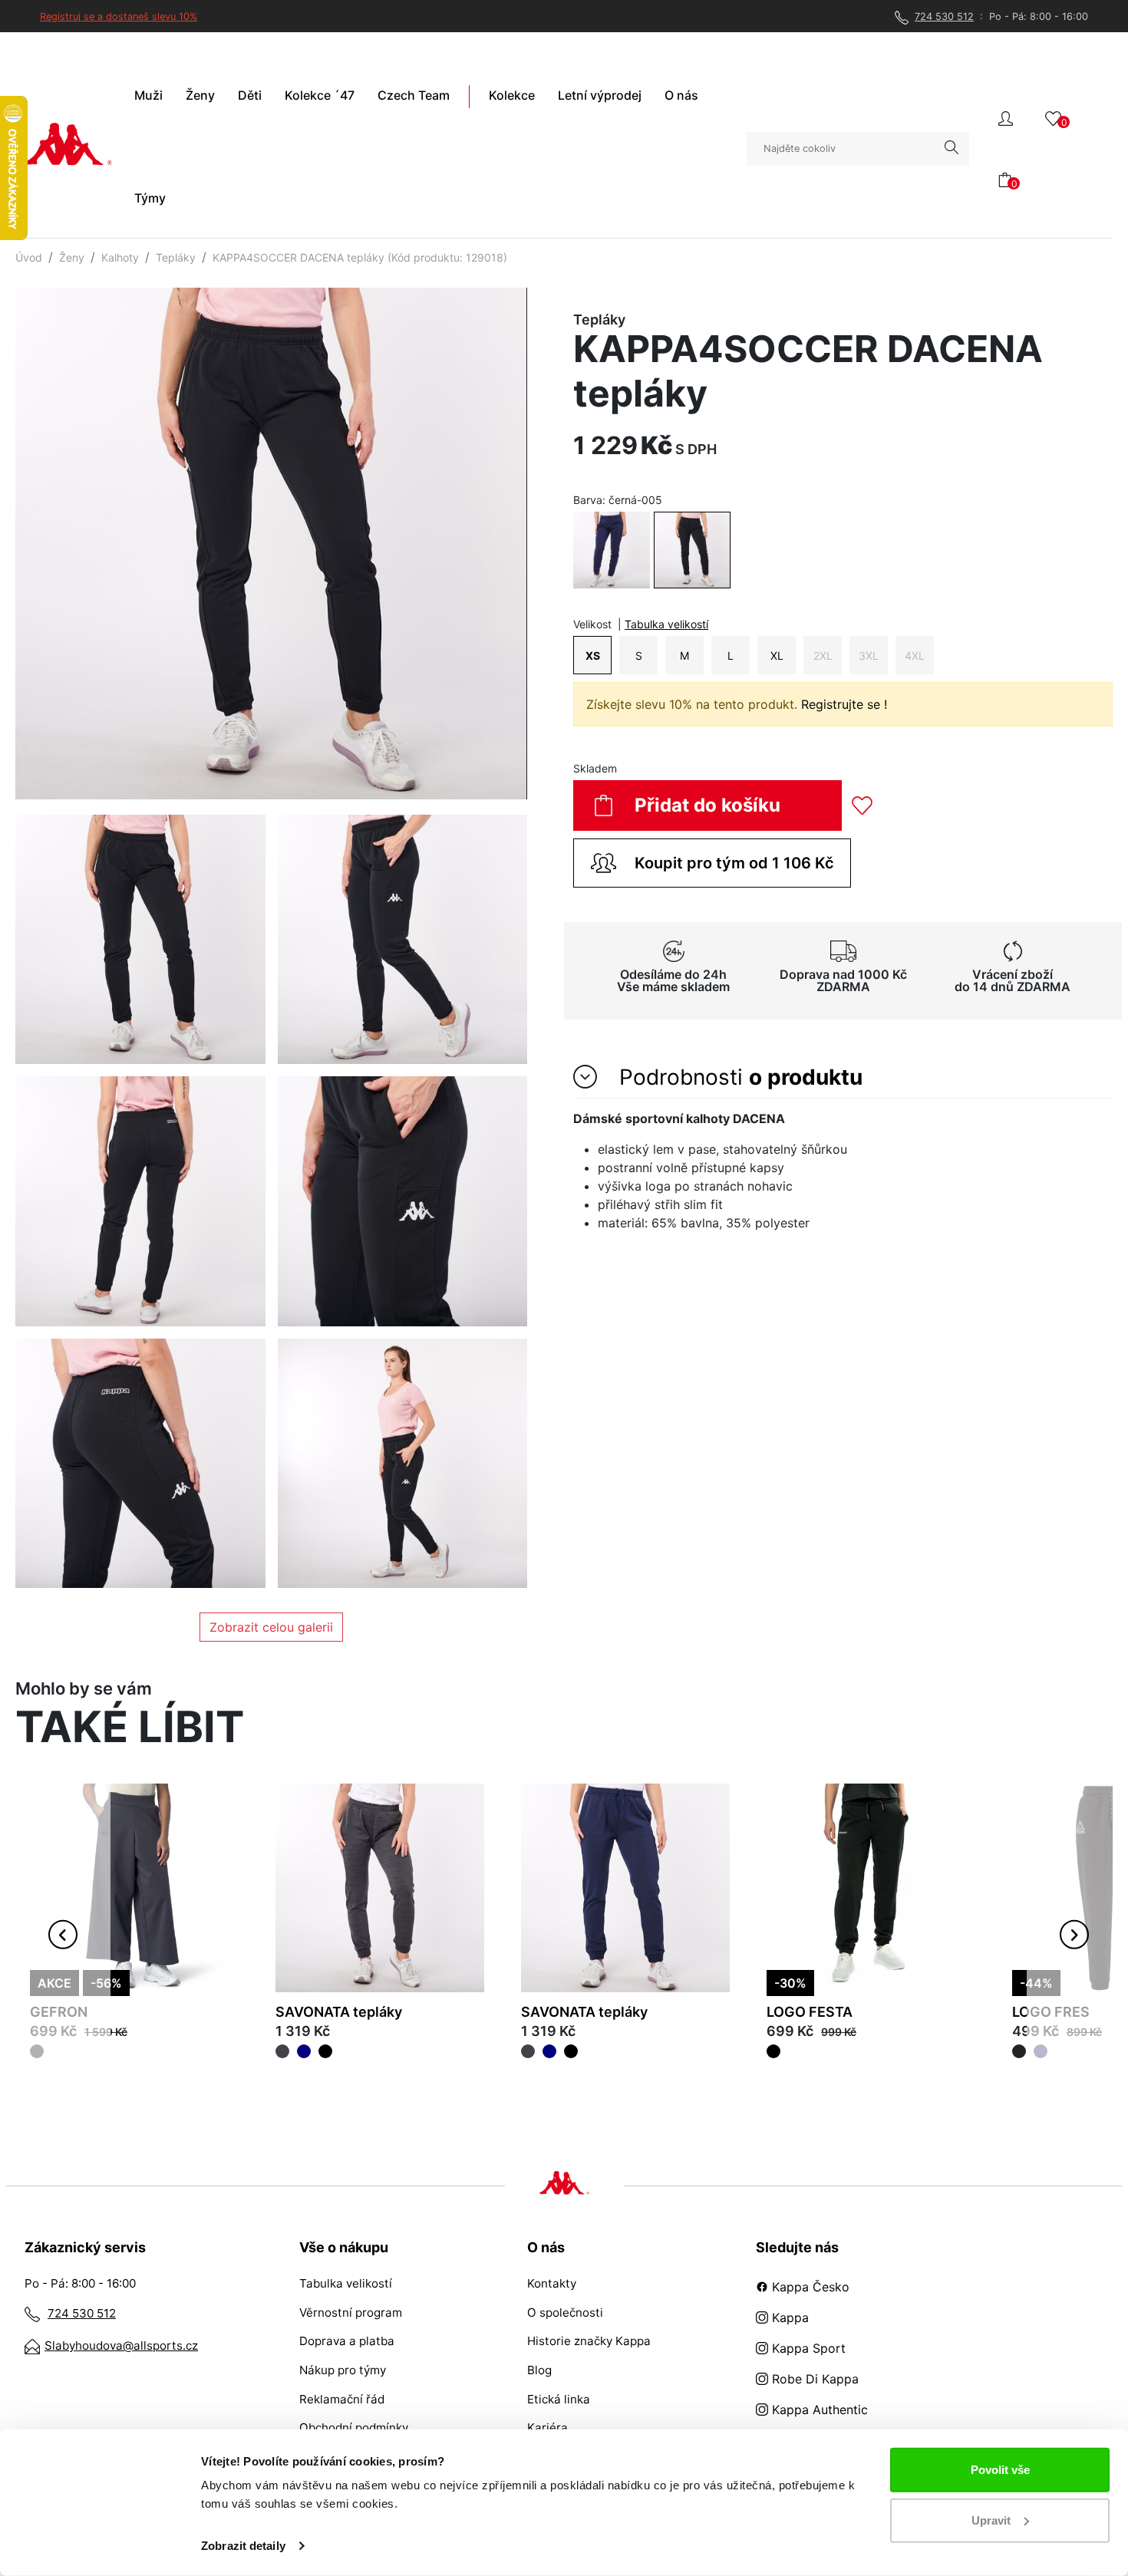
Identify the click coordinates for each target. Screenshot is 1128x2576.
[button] (1006, 117)
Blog (539, 2370)
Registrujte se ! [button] (844, 704)
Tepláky (176, 257)
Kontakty (552, 2283)
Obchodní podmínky (354, 2428)
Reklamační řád (342, 2399)
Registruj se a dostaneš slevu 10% (119, 16)
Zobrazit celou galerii (271, 1627)
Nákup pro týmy (343, 2370)
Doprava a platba (347, 2341)
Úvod (29, 257)
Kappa (788, 2317)
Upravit (991, 2520)
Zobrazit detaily (243, 2546)
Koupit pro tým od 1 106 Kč (734, 863)
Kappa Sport (807, 2348)
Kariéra (548, 2428)
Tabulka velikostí (666, 624)
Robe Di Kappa (813, 2379)
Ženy (72, 257)
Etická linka (559, 2399)
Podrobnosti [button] (738, 1077)
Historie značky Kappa (589, 2341)
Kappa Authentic (818, 2410)
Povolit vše (1000, 2470)
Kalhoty (120, 257)
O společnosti (565, 2312)
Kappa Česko (809, 2287)
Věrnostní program (351, 2312)
